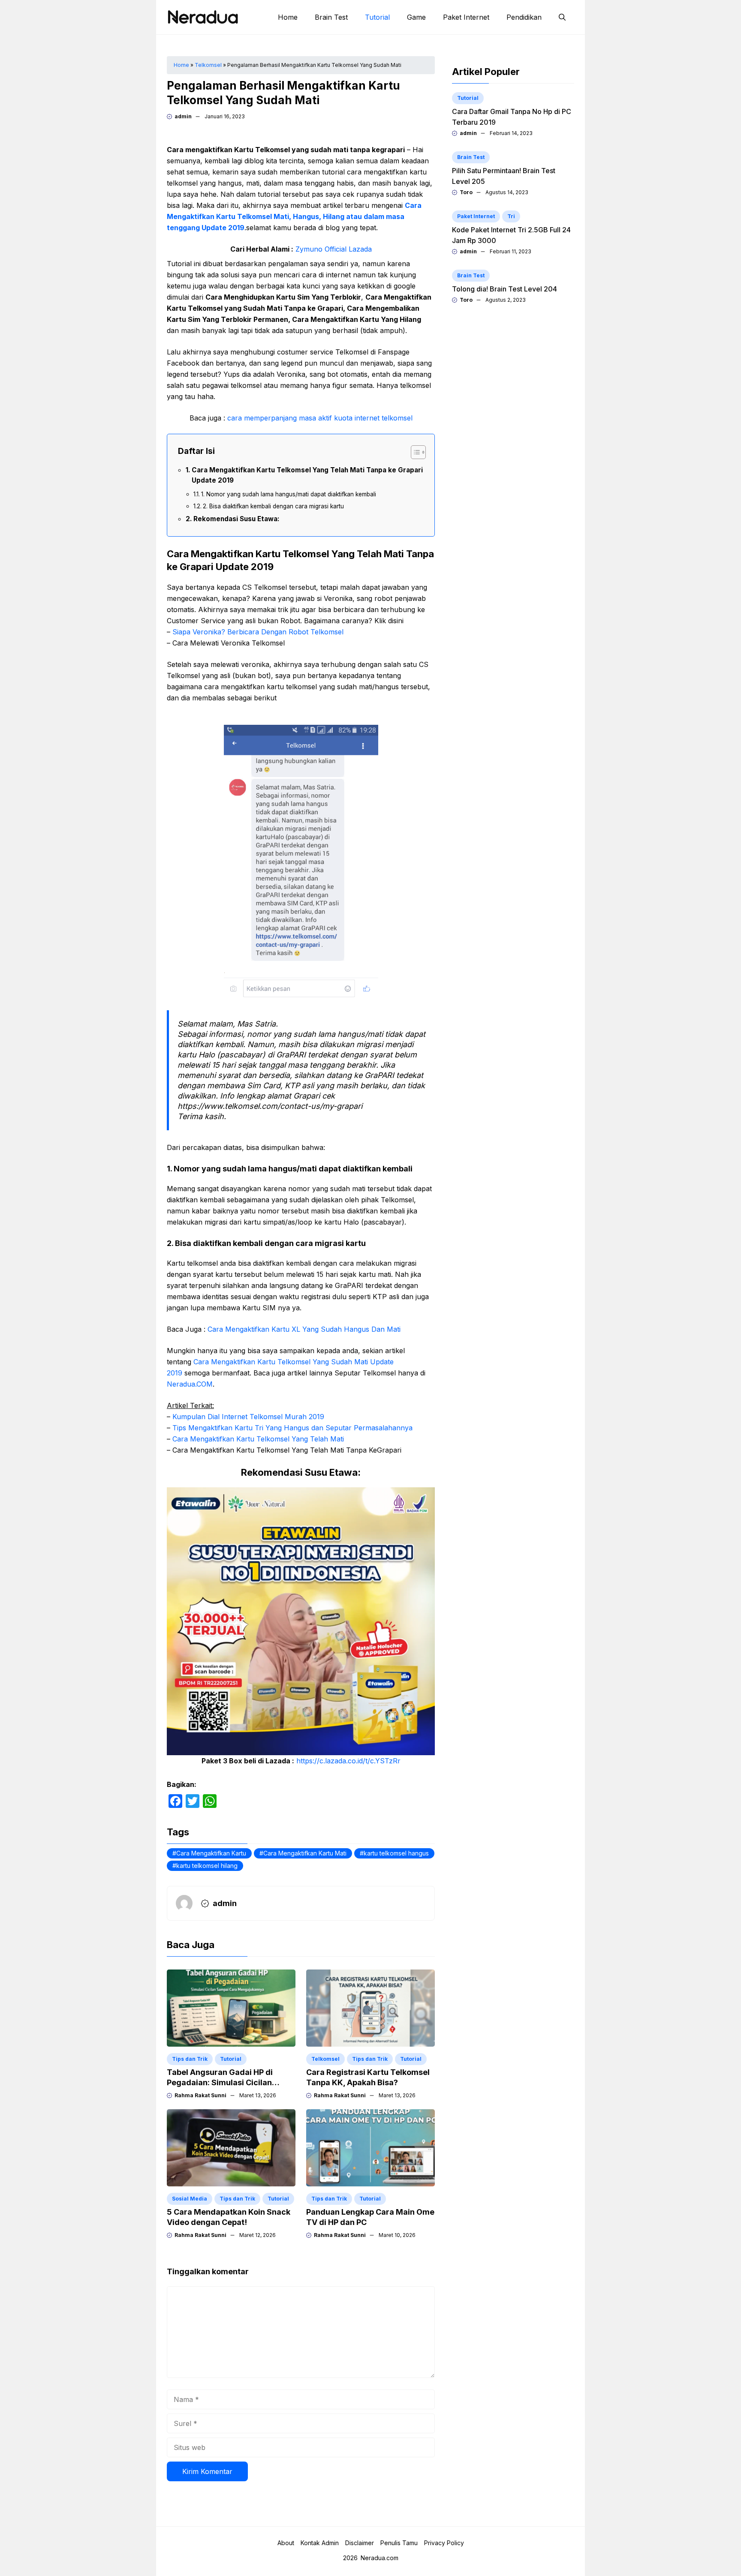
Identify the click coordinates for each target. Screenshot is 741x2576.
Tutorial (377, 17)
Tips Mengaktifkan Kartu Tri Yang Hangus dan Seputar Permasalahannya (292, 1428)
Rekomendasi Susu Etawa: (236, 519)
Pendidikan (524, 17)
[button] (562, 17)
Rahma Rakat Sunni (200, 2095)
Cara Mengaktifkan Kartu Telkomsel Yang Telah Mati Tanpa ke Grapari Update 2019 (307, 475)
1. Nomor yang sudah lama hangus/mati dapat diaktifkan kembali (289, 494)
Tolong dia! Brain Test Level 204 (505, 289)
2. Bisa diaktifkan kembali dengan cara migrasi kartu (273, 506)
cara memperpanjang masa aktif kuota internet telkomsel (320, 418)
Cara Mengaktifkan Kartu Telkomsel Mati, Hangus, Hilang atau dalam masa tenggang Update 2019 (294, 216)
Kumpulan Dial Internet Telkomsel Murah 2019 (248, 1417)
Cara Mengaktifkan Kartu (211, 1853)
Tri (511, 216)
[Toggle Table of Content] (414, 452)
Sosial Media (190, 2199)
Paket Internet (466, 17)
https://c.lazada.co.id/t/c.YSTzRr (348, 1761)
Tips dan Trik (190, 2059)
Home (288, 17)
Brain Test (331, 17)
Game (416, 17)
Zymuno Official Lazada (334, 249)
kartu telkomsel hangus (396, 1853)
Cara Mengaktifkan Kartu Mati (305, 1853)
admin (183, 116)
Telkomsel (208, 65)
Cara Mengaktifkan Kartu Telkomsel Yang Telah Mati (258, 1439)
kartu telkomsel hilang (207, 1866)
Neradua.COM (190, 1384)
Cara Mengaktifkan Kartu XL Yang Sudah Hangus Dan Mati (304, 1329)
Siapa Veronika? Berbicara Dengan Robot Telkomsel (258, 632)
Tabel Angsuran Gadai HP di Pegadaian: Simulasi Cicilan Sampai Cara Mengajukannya (223, 2082)
